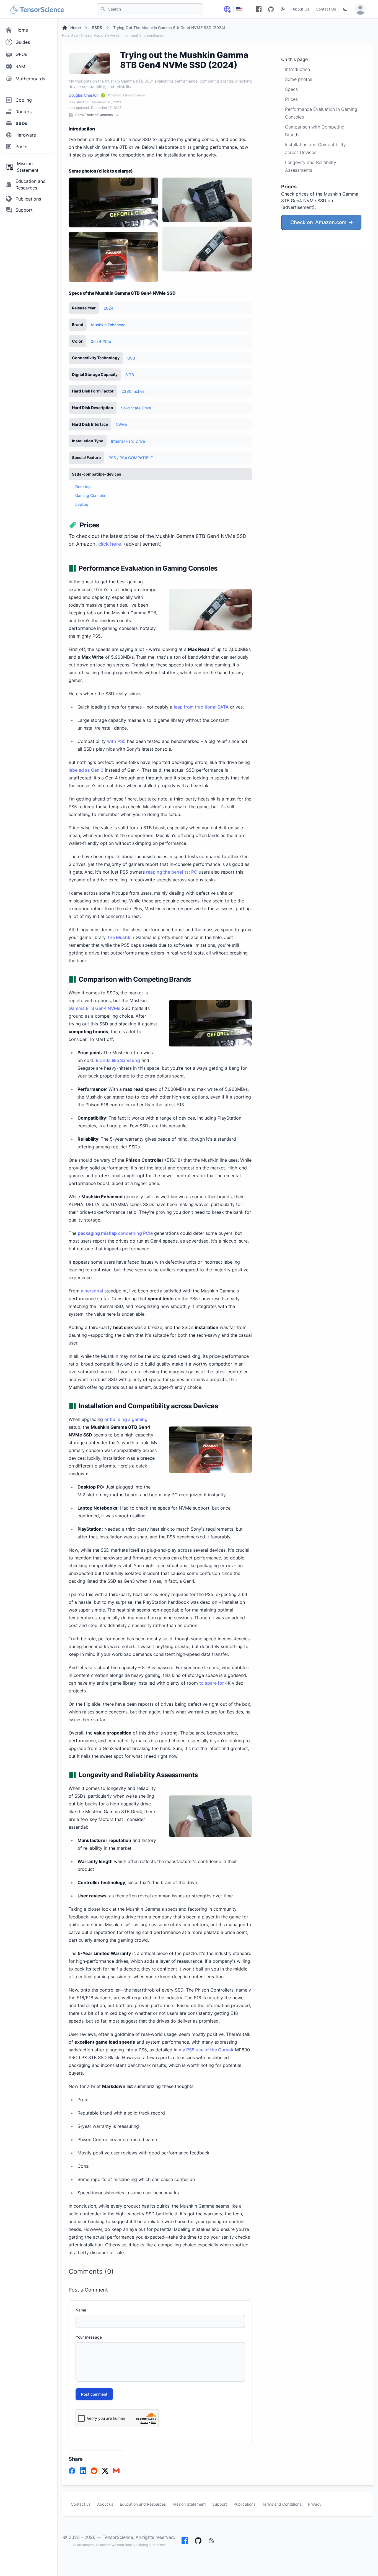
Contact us (81, 2504)
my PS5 (187, 2050)
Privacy (315, 2504)
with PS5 (116, 741)
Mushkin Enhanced (108, 325)
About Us (301, 9)
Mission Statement (189, 2504)
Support (220, 2504)
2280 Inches (133, 391)
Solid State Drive (136, 408)
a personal (92, 1291)
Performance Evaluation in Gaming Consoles (321, 113)
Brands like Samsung (118, 1060)
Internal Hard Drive (128, 441)
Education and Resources (143, 2504)
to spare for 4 (213, 1683)
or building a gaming (126, 1419)
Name (81, 2310)
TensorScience (118, 2537)
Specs (291, 89)
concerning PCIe (115, 1233)
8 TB (130, 375)
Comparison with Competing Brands (315, 131)
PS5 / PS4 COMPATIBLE (131, 458)
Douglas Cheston (84, 95)
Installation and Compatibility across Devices (315, 148)
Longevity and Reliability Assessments (311, 166)
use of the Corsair (215, 2050)
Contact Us (326, 9)
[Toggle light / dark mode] (345, 9)
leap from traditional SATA (201, 707)
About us (105, 2504)
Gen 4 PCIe (101, 341)
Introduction (297, 69)
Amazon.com (318, 222)
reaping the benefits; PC (172, 872)
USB (131, 358)
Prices (291, 99)
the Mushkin (121, 937)
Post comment (94, 2394)
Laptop (82, 504)
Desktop (83, 487)
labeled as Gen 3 (86, 770)
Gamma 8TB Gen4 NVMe (94, 1008)
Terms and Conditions (282, 2504)
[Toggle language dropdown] (227, 9)
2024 (108, 308)
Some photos (299, 79)
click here (110, 544)
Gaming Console (90, 495)
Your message (89, 2337)
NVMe (121, 424)
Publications (244, 2504)
